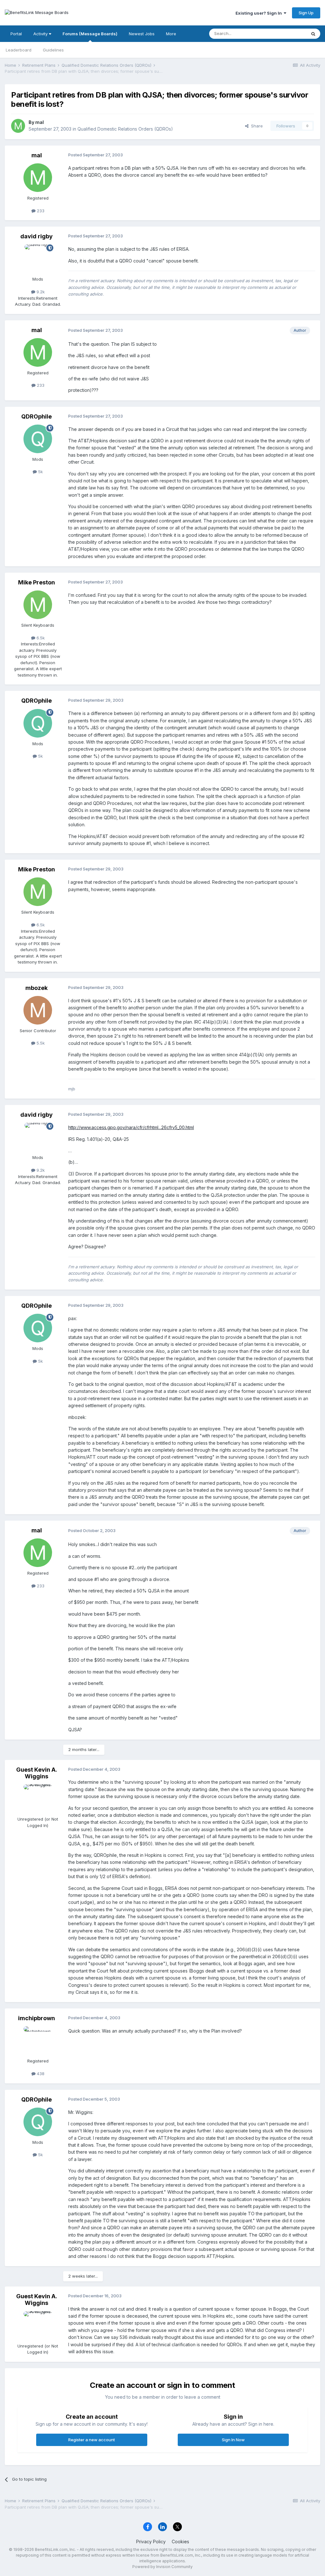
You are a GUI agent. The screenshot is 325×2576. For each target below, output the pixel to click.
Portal (16, 34)
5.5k (40, 1043)
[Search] (313, 34)
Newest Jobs (142, 34)
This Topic (288, 34)
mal (40, 122)
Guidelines (53, 50)
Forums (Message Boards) (90, 34)
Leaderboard (19, 50)
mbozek (36, 988)
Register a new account (92, 2440)
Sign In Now (233, 2440)
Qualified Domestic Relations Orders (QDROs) (125, 129)
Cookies (180, 2542)
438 (40, 2074)
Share (256, 126)
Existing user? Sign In (260, 13)
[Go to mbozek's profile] (38, 1010)
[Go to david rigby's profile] (38, 259)
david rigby (36, 236)
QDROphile (36, 416)
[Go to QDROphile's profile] (38, 439)
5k (40, 472)
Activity (41, 34)
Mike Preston (36, 582)
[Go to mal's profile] (18, 126)
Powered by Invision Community (162, 2567)
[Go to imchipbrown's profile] (38, 2041)
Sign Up (306, 13)
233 (40, 211)
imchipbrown (36, 2018)
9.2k (40, 292)
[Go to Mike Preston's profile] (38, 605)
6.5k (40, 638)
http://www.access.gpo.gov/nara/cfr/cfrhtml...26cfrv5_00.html (131, 1127)
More (171, 34)
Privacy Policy (151, 2542)
